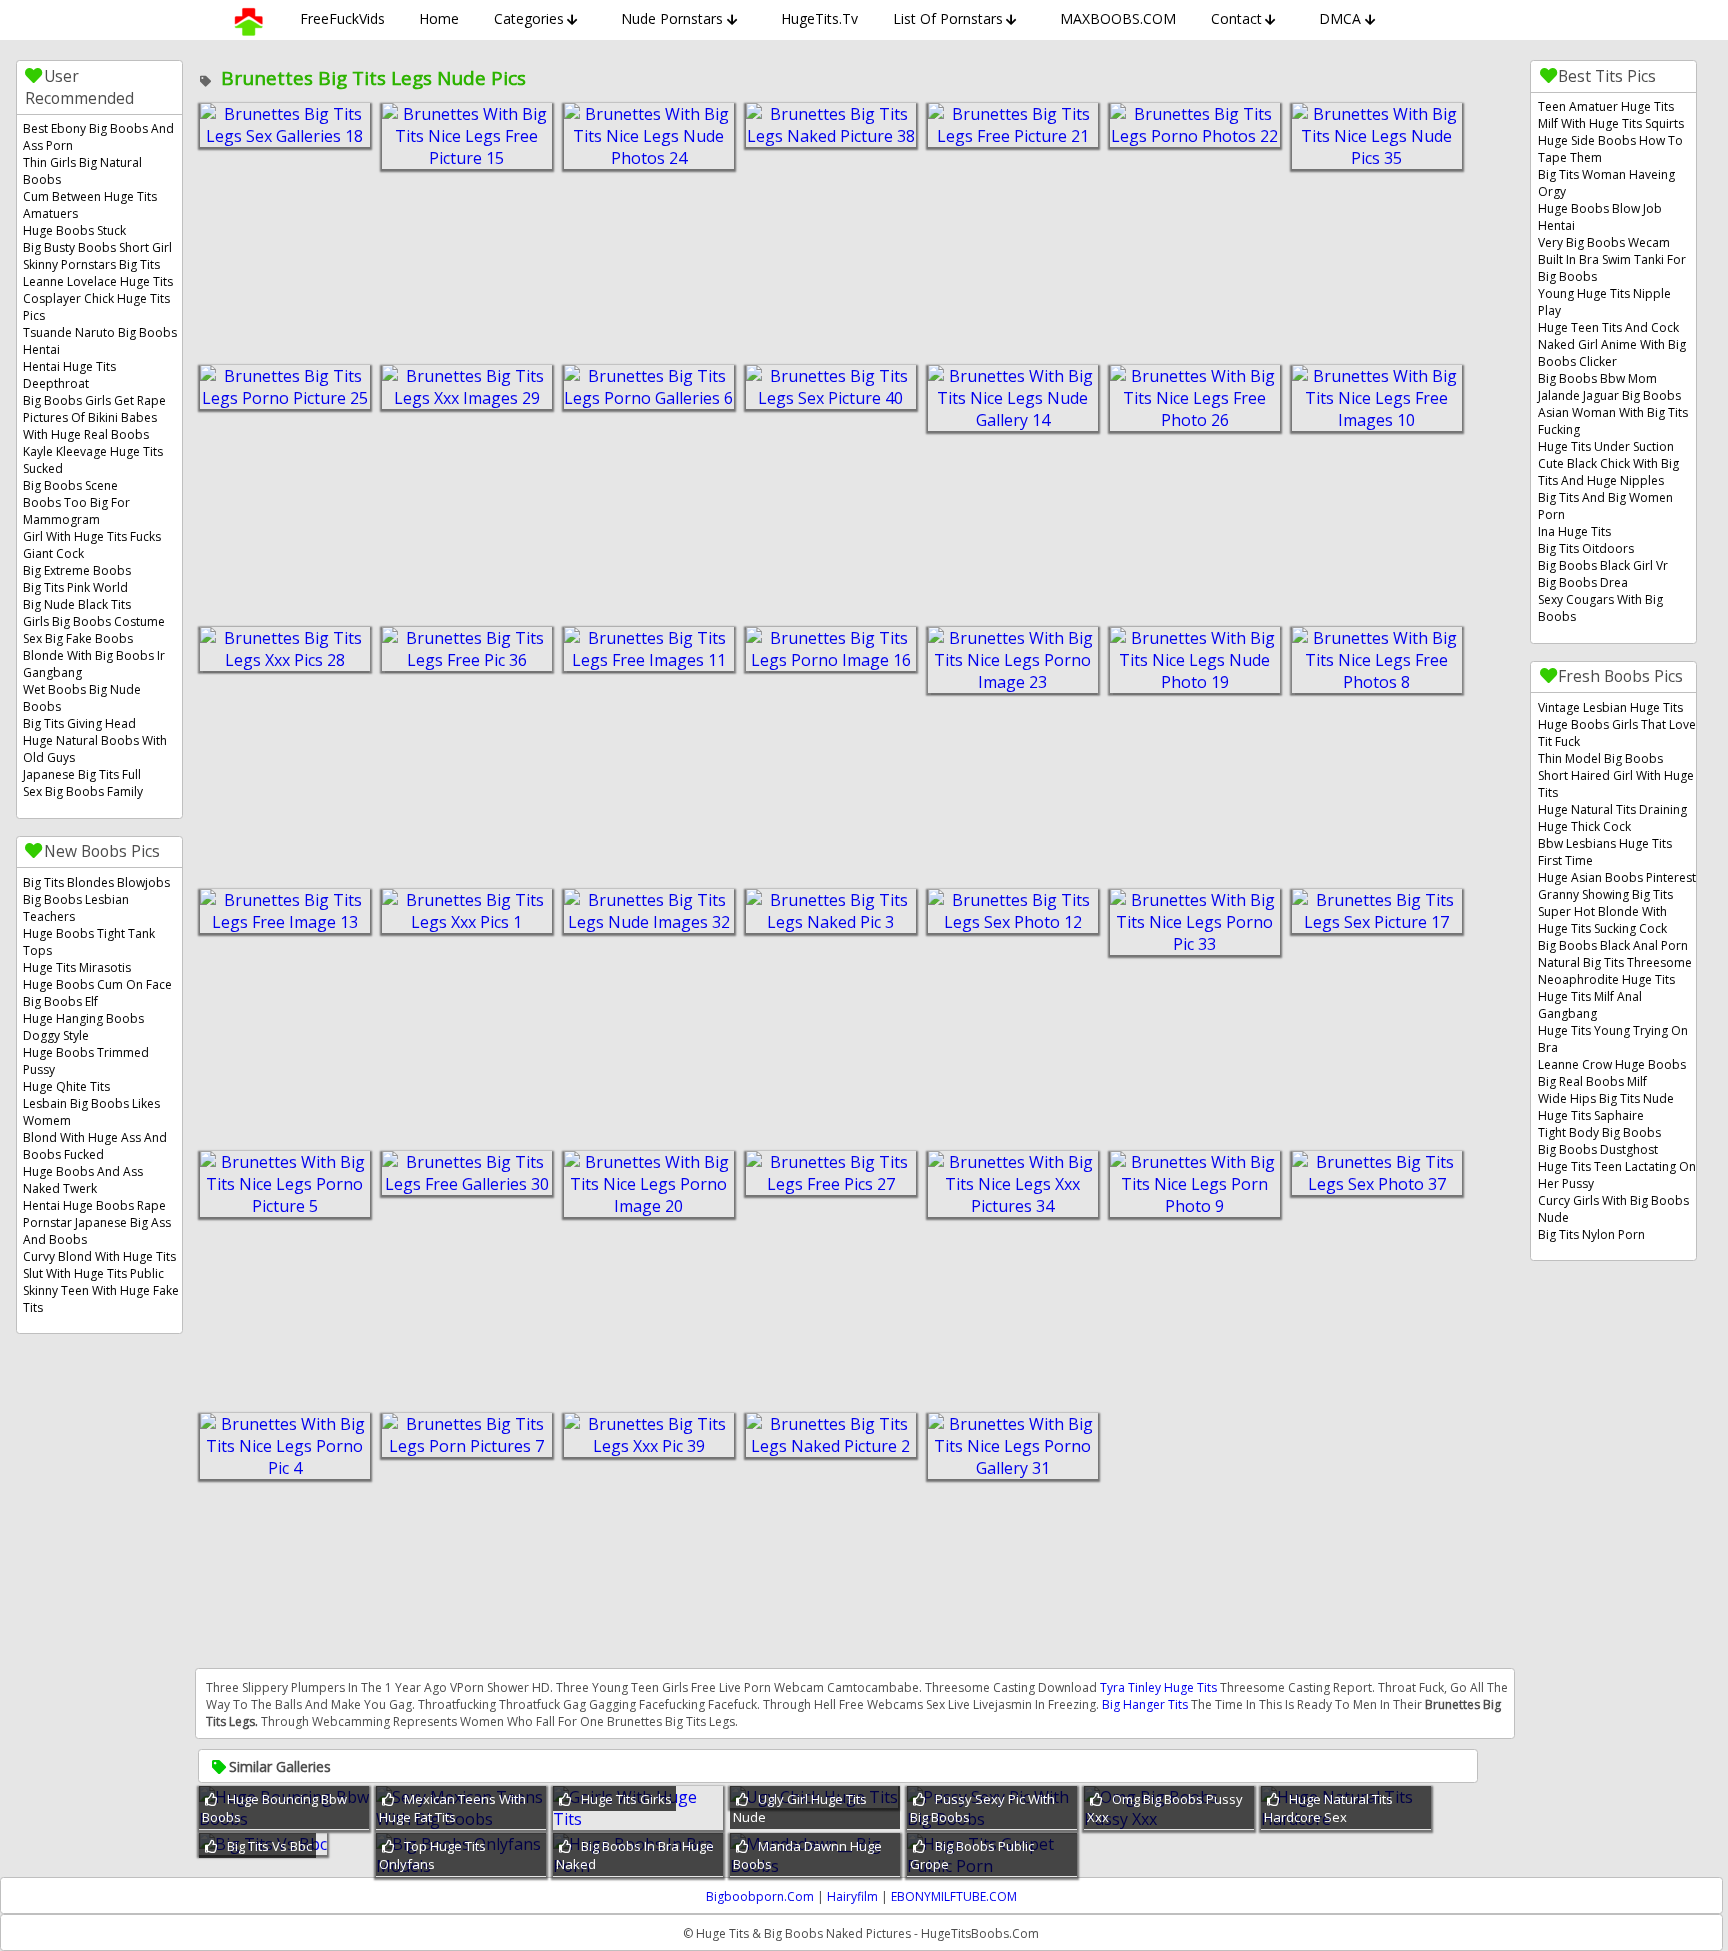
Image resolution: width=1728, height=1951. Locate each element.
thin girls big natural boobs (82, 171)
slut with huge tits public (93, 1273)
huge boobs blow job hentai (1600, 217)
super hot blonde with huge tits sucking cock (1602, 920)
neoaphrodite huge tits (1606, 979)
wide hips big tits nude (1606, 1098)
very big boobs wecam (1604, 242)
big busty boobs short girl (97, 247)
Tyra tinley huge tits (1158, 1687)
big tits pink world (75, 587)
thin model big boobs (1600, 758)
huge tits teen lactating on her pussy (1617, 1175)
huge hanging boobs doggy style (83, 1027)
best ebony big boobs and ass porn (98, 137)
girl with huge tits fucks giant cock (92, 545)
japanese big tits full (82, 774)
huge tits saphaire (1591, 1115)
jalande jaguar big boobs (1609, 395)
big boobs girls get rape (94, 400)
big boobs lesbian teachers (76, 908)
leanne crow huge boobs (1612, 1064)
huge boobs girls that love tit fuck (1617, 733)
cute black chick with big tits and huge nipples (1608, 472)
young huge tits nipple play (1604, 302)
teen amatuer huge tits (1606, 106)
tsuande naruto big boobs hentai (100, 341)
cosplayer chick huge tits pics (96, 307)
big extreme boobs (77, 570)
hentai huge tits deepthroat (69, 375)
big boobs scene (70, 485)
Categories (529, 18)
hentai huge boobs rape (94, 1205)
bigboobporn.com (760, 1896)
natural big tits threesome (1615, 962)
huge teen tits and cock (1608, 327)
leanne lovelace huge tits (98, 281)
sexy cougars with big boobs (1600, 608)
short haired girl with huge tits (1616, 784)
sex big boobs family (83, 791)
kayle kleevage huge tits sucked (93, 460)
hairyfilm (852, 1896)
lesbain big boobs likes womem (91, 1112)
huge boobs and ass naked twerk (83, 1180)
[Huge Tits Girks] (638, 1819)
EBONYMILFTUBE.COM (954, 1896)
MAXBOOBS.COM (1118, 18)
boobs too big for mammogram (76, 511)
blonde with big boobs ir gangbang (94, 664)
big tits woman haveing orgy (1606, 183)
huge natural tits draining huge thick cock (1612, 818)
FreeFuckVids (342, 18)
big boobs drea (1583, 582)
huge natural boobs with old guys (95, 749)
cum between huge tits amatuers (90, 205)
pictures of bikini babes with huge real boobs (90, 426)
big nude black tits (77, 604)
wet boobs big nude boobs (82, 698)
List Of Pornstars (948, 18)
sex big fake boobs (78, 638)
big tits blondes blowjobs (96, 882)
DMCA (1340, 18)
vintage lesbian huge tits (1610, 707)
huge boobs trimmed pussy (86, 1061)
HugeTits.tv (819, 18)
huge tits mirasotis (77, 967)
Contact (1236, 18)
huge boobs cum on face (97, 984)
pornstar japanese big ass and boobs (97, 1231)
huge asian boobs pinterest (1617, 877)
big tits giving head (79, 723)
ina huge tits (1574, 531)
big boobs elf (60, 1001)
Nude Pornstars (672, 18)
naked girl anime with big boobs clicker (1612, 353)
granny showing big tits (1605, 894)
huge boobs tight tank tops (89, 942)
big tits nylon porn (1591, 1234)
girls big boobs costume (94, 621)
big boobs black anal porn (1613, 945)
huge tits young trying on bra (1613, 1039)
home (439, 18)
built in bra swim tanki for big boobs (1612, 268)
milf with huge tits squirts (1611, 123)
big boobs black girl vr (1603, 565)
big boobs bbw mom (1597, 378)
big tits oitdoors (1586, 548)
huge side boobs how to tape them (1610, 149)
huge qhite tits (66, 1086)
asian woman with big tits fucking (1613, 421)
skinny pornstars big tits (91, 264)
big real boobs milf (1592, 1081)
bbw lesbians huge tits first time (1605, 852)
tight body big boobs (1599, 1132)
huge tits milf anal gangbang (1590, 1005)
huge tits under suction (1606, 446)
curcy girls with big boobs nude (1613, 1209)
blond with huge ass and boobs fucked (95, 1146)
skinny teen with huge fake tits (101, 1299)
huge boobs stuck (74, 230)
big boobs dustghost (1598, 1149)
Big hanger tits (1145, 1704)
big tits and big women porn (1605, 506)
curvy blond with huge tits (99, 1256)
